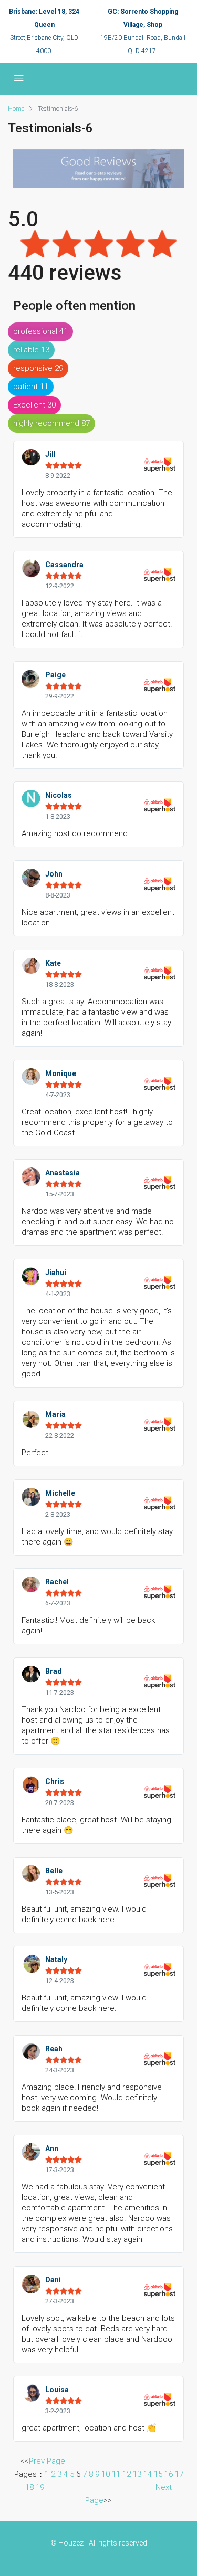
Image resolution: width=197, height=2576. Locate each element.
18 (29, 2487)
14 (148, 2474)
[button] (40, 332)
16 (169, 2474)
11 (116, 2474)
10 (106, 2474)
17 (179, 2474)
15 (158, 2474)
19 (40, 2487)
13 (137, 2474)
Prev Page (47, 2461)
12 (127, 2474)
